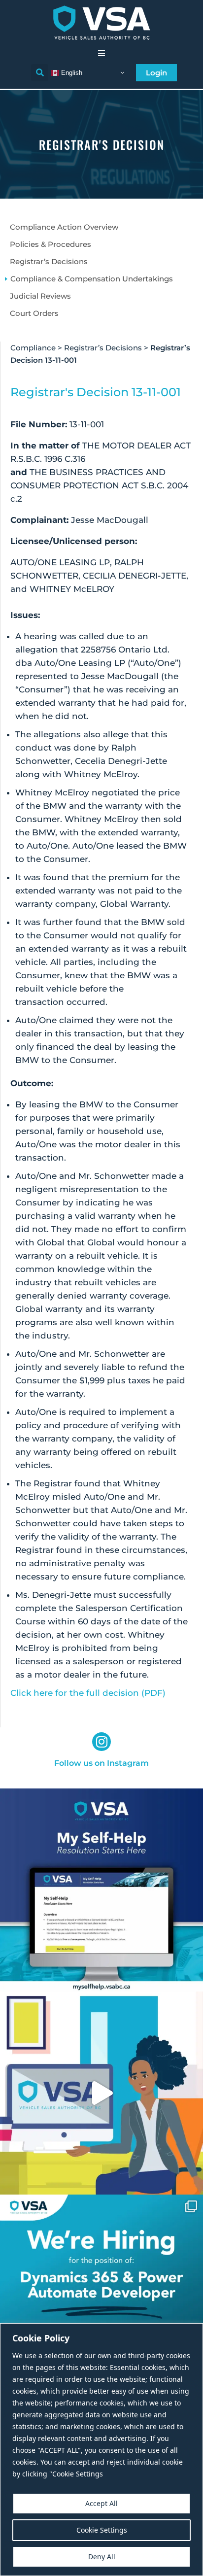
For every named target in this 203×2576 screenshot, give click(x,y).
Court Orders (34, 313)
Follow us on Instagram (101, 1763)
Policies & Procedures (51, 244)
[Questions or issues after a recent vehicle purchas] (101, 1890)
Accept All (101, 2503)
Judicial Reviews (40, 296)
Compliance (33, 348)
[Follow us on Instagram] (101, 1742)
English (71, 72)
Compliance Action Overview (64, 227)
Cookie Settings (102, 2530)
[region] (101, 2450)
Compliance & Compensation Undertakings (92, 279)
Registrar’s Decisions (49, 261)
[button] (101, 53)
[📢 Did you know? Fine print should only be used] (101, 2093)
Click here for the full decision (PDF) (88, 1693)
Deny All (102, 2557)
